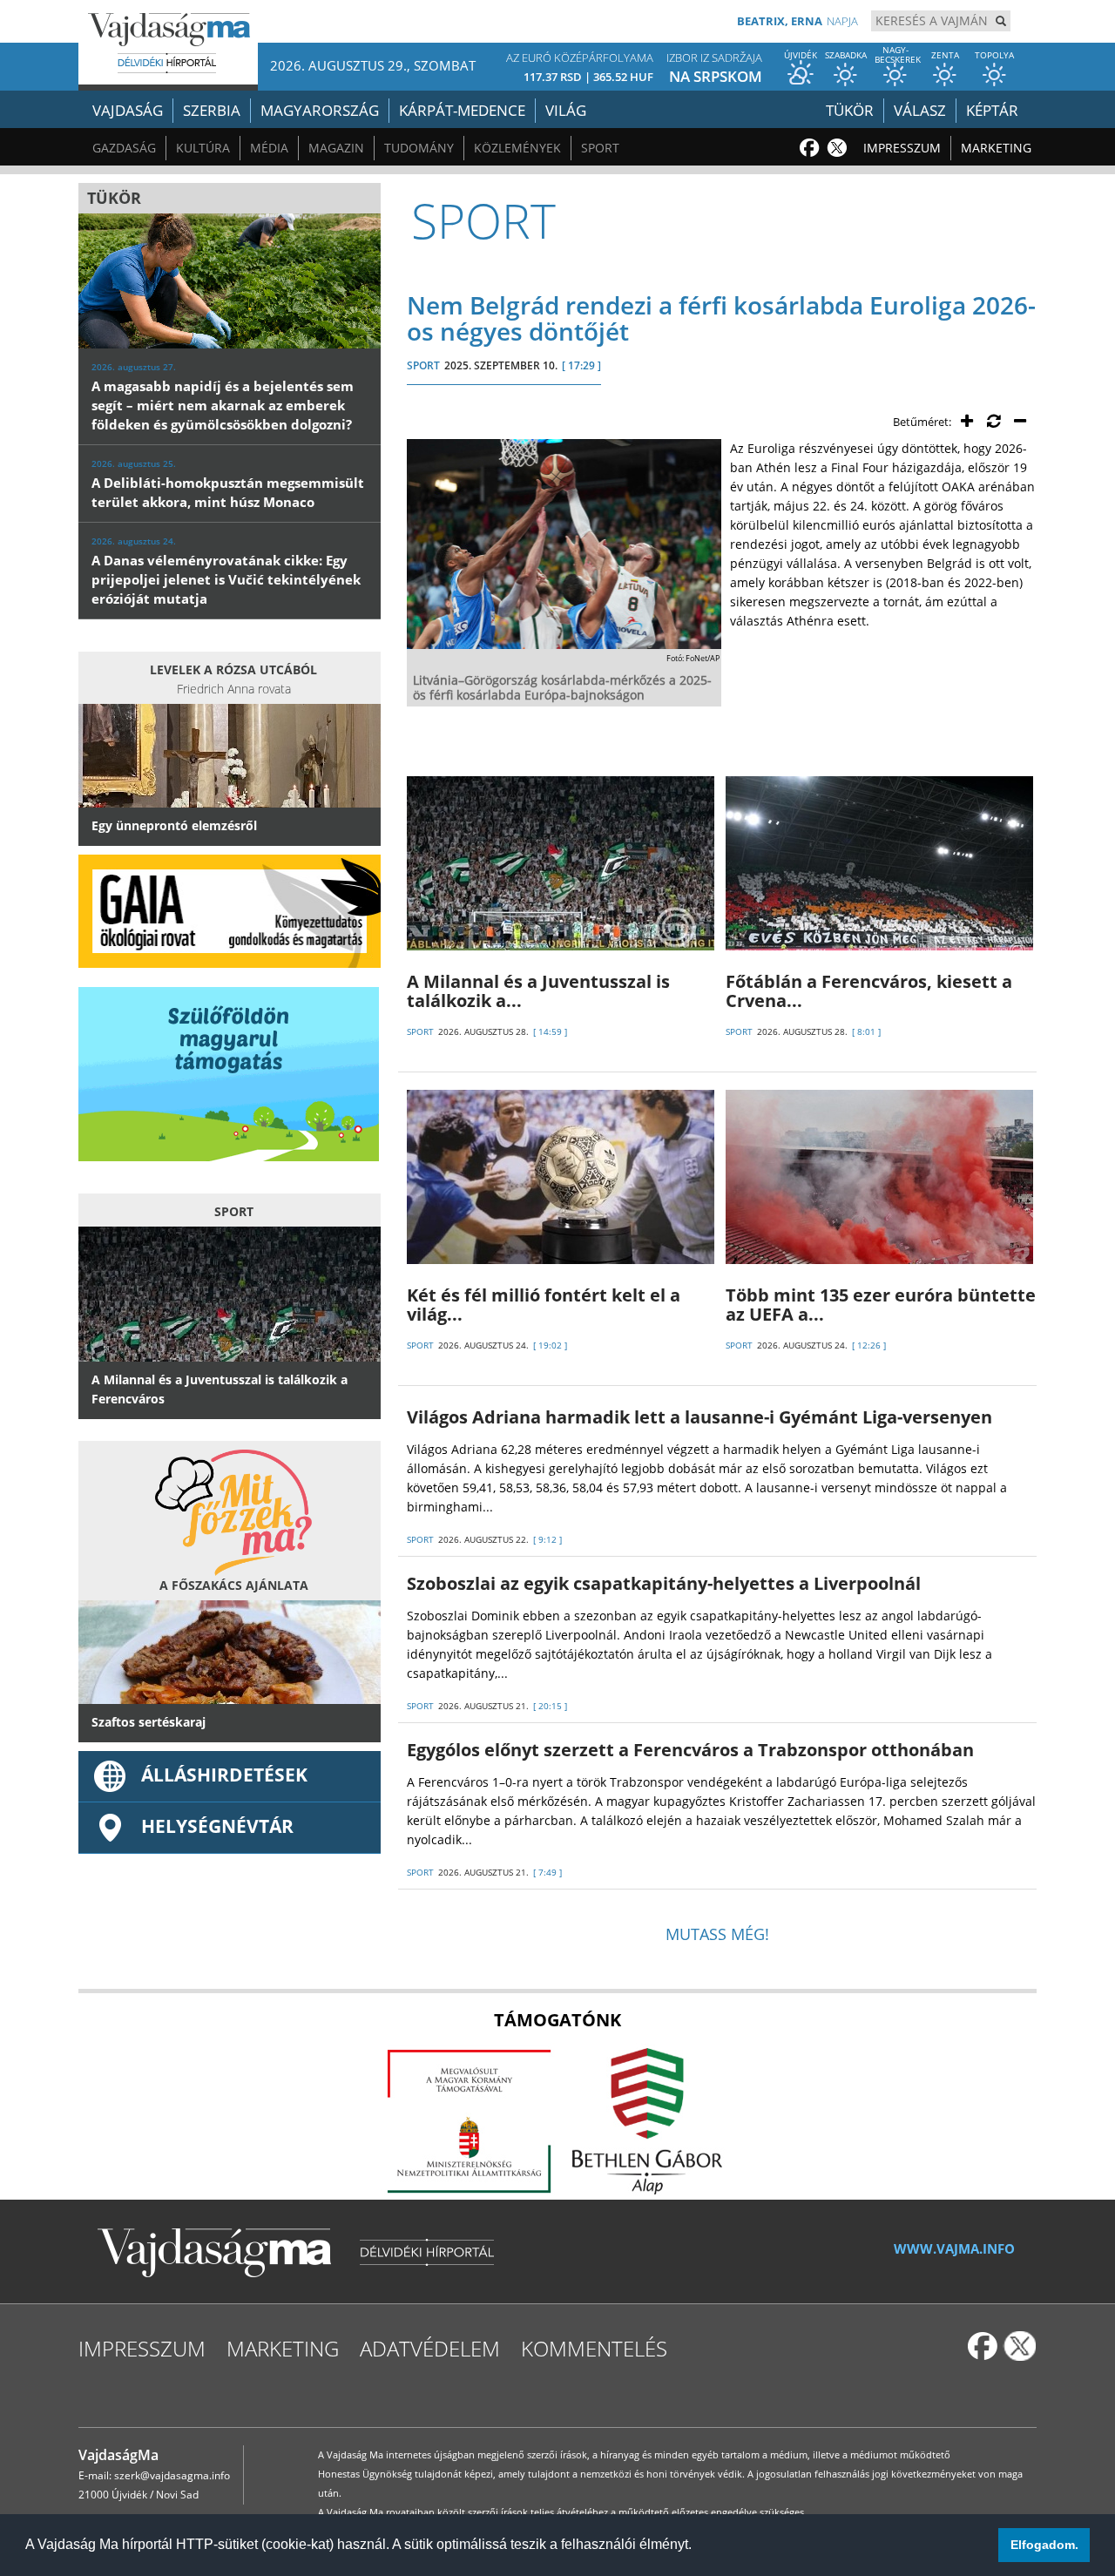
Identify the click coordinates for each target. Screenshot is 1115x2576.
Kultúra (203, 148)
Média (269, 148)
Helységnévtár (217, 1826)
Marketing (996, 148)
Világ (566, 110)
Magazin (336, 148)
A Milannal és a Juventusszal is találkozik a (538, 991)
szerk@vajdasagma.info (172, 2475)
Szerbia (212, 110)
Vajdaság (128, 110)
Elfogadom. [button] (1044, 2545)
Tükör (850, 110)
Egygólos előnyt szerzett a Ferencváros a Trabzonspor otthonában (690, 1750)
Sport (600, 148)
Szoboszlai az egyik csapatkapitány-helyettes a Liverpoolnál (664, 1583)
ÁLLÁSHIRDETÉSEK (224, 1775)
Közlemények (517, 148)
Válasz (920, 110)
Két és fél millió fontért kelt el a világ (544, 1305)
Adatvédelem (430, 2348)
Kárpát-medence (462, 110)
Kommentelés (594, 2348)
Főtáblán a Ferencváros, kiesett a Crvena (869, 991)
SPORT (423, 365)
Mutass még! (717, 1934)
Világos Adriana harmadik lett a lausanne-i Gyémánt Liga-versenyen (699, 1417)
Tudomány (419, 148)
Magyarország (320, 110)
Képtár (992, 110)
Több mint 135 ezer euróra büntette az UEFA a (881, 1305)
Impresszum (902, 148)
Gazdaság (124, 148)
